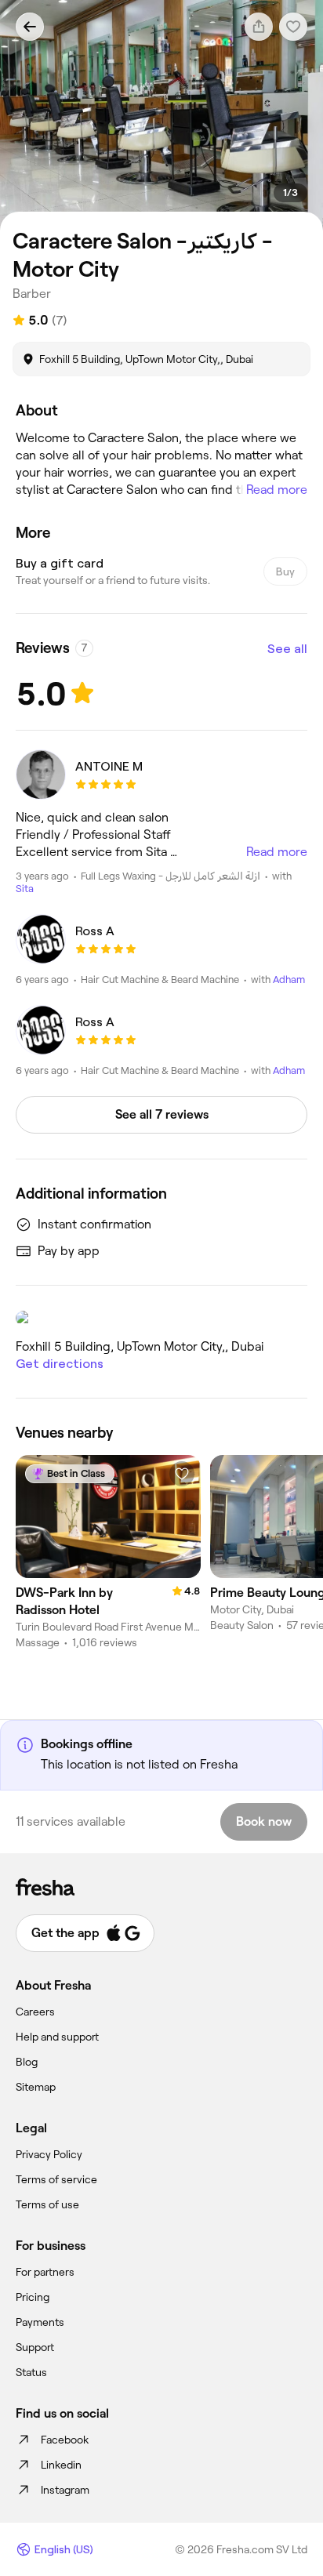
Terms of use (47, 2204)
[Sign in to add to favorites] (182, 1474)
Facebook (65, 2440)
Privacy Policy (49, 2154)
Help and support (57, 2037)
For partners (45, 2272)
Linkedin (61, 2465)
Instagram (65, 2490)
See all (287, 649)
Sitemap (36, 2087)
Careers (35, 2012)
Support (35, 2347)
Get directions (60, 1364)
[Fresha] (161, 1887)
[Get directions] (161, 1318)
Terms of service (56, 2179)
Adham (289, 980)
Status (31, 2372)
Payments (40, 2322)
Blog (27, 2062)
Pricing (33, 2297)
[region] (161, 115)
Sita (25, 889)
